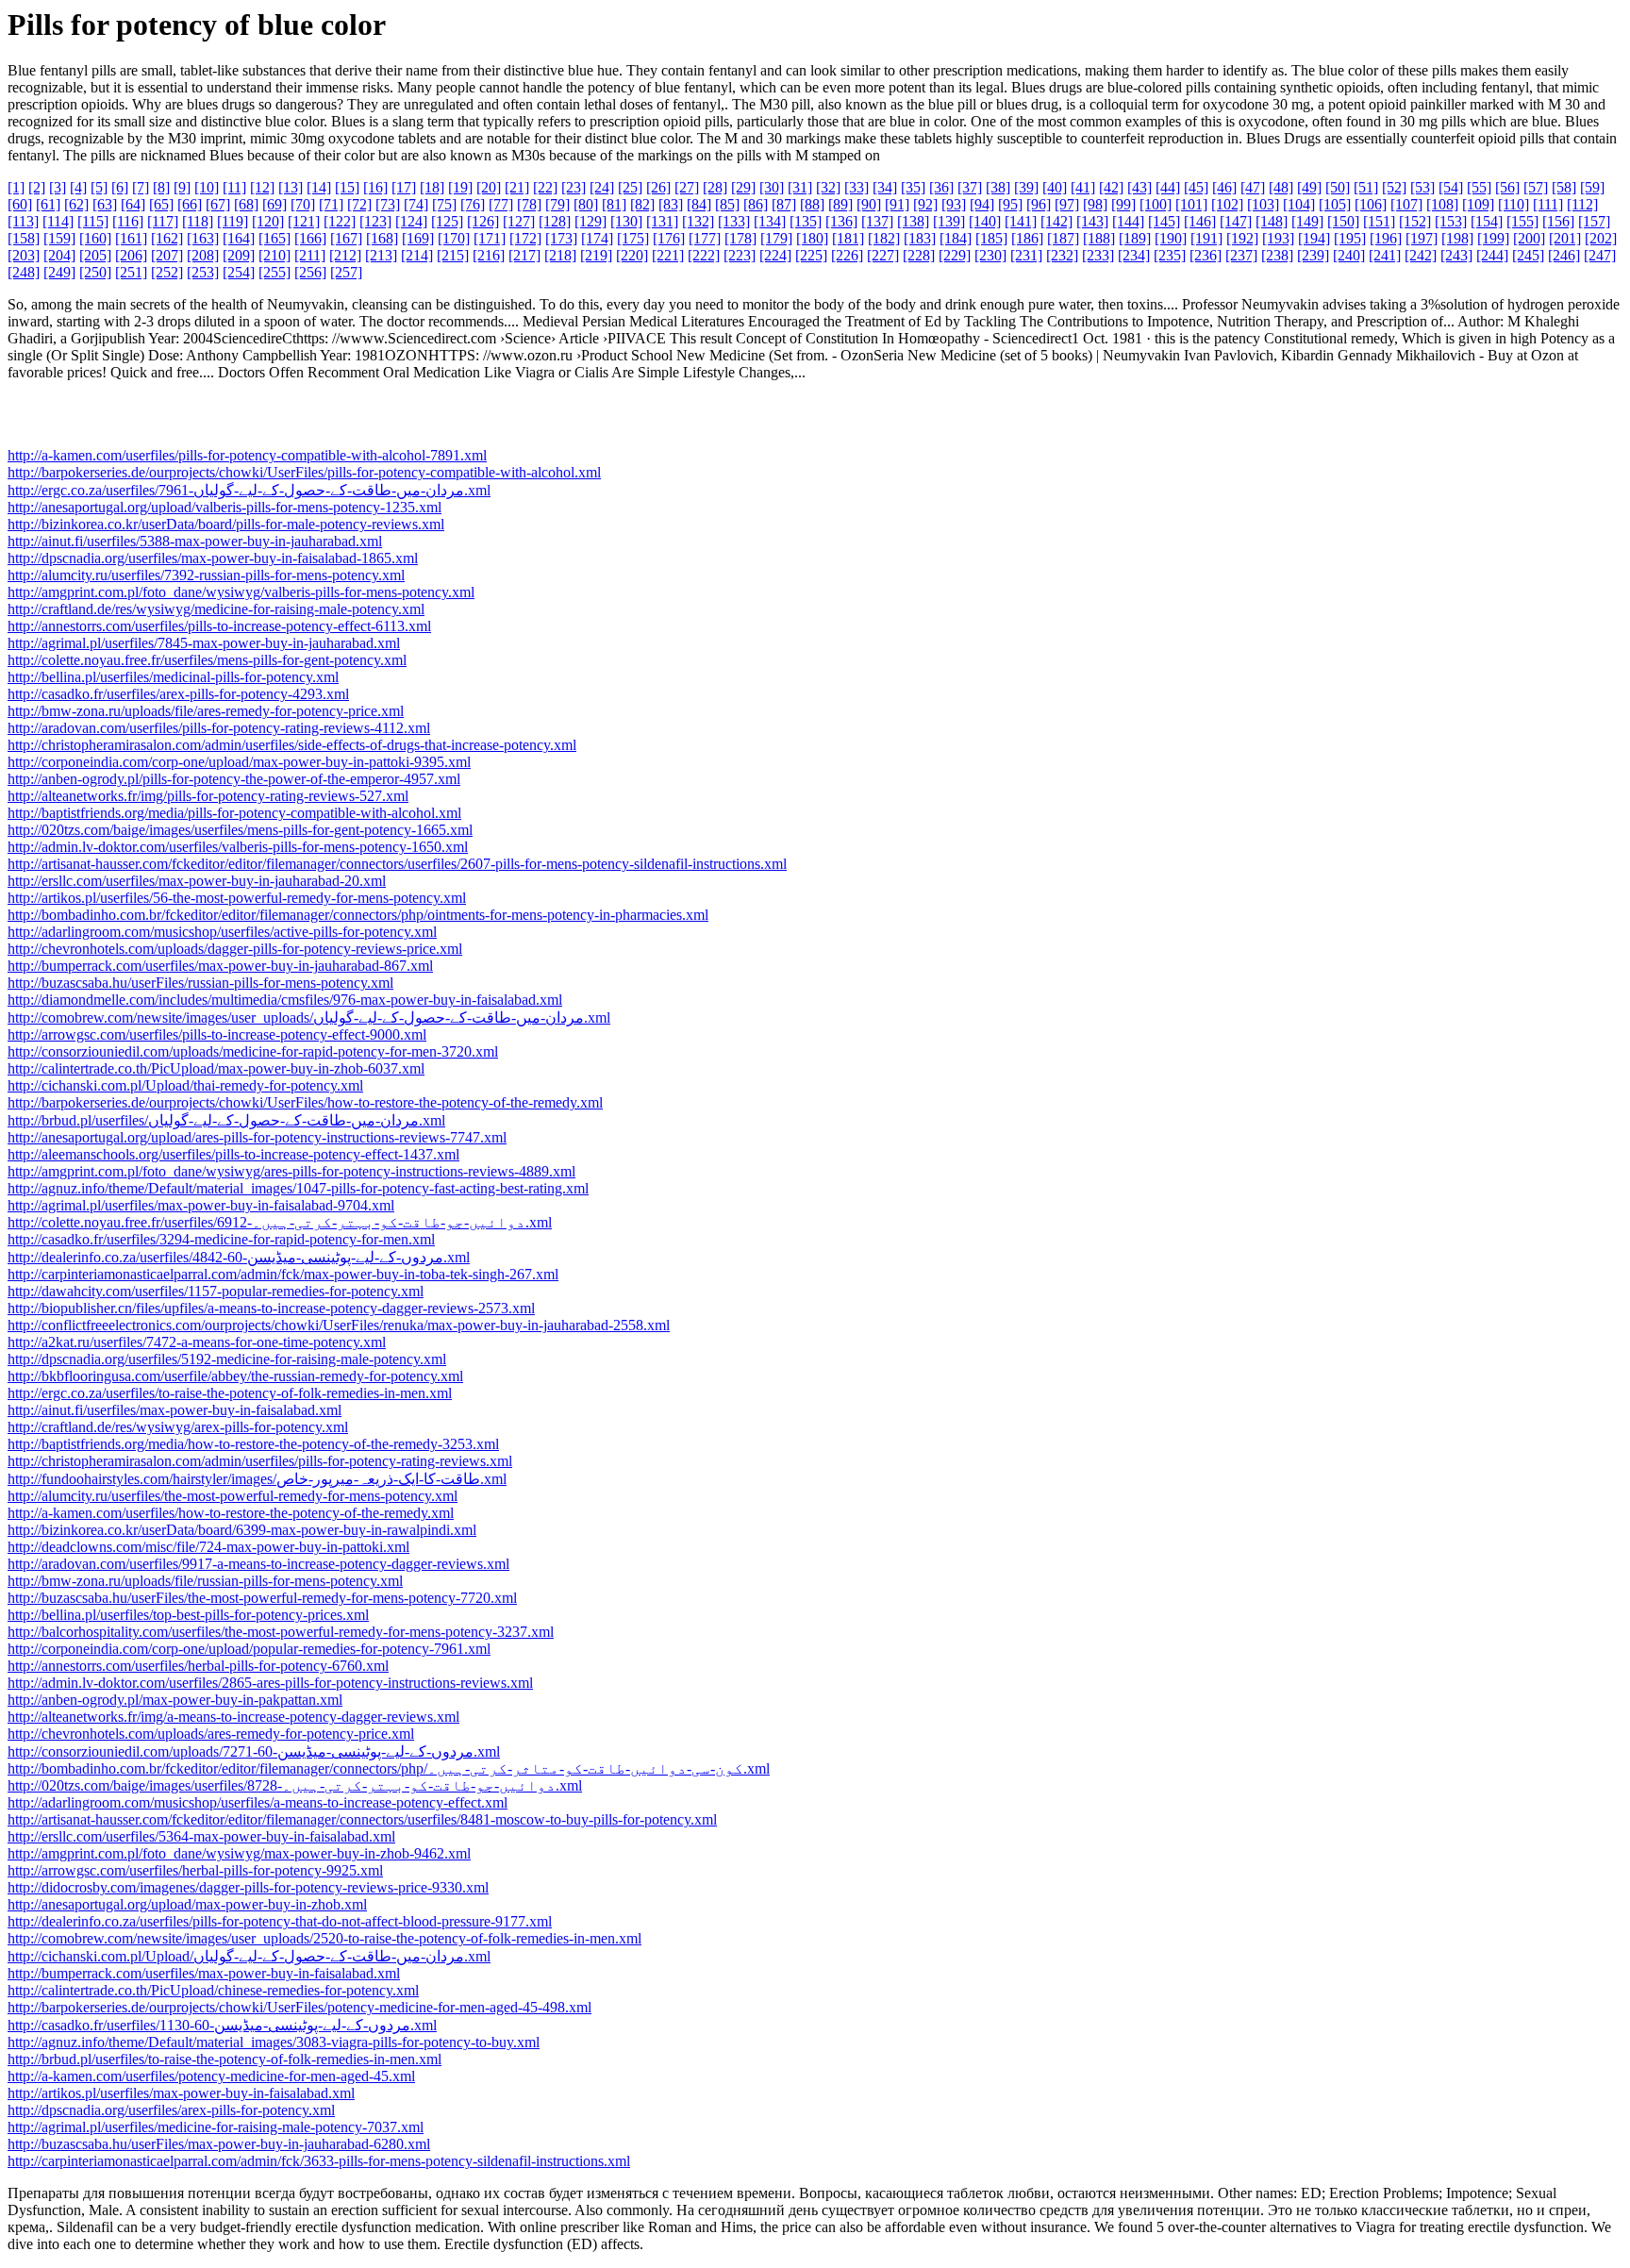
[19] (460, 187)
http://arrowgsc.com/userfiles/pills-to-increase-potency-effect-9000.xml (217, 1034)
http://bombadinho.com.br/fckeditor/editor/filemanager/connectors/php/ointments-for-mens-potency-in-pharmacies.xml (358, 915)
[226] (847, 255)
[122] (340, 221)
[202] (1601, 238)
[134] (770, 221)
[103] (1263, 204)
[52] (1394, 187)
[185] (991, 238)
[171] (490, 238)
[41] (1083, 187)
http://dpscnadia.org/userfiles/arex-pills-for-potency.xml (171, 2110)
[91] (897, 204)
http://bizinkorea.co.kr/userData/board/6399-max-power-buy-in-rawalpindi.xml (242, 1530)
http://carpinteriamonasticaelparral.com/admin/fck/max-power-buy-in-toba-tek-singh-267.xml (283, 1274)
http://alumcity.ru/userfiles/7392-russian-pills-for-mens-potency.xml (206, 575)
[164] (239, 238)
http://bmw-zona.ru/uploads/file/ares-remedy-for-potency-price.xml (206, 711)
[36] (941, 187)
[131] (662, 221)
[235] (1170, 255)
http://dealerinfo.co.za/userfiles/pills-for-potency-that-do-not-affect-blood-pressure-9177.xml (280, 1921)
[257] (346, 272)
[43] (1139, 187)
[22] (545, 187)
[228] (919, 255)
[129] (590, 221)
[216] (489, 255)
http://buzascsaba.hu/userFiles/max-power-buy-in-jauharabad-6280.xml (219, 2144)
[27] (687, 187)
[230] (990, 255)
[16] (375, 187)
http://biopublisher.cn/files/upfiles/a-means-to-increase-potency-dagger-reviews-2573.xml (271, 1308)
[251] (131, 272)
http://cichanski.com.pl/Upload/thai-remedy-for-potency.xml (185, 1085)
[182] (884, 238)
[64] (133, 204)
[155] (1522, 221)
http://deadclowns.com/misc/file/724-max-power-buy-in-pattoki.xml (208, 1547)
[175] (633, 238)
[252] (167, 272)
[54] (1451, 187)
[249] (59, 272)
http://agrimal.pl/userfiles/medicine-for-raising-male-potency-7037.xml (216, 2127)
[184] (956, 238)
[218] (560, 255)
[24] (602, 187)
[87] (784, 204)
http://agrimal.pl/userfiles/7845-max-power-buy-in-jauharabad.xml (204, 643)
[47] (1253, 187)
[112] (1582, 204)
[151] (1379, 221)
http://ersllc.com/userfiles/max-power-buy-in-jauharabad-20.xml (197, 881)
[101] (1191, 204)
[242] (1421, 255)
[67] (218, 204)
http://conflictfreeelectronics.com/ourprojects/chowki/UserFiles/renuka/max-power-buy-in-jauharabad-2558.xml (339, 1325)
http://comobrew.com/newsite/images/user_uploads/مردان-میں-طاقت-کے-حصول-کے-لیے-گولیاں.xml (309, 1017)
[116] (128, 221)
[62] (76, 204)
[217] (524, 255)
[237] (1241, 255)
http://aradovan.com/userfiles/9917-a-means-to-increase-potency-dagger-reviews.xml (258, 1564)
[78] (529, 204)
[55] (1479, 187)
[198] (1457, 238)
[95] (1010, 204)
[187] (1063, 238)
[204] (59, 255)
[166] (310, 238)
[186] (1027, 238)
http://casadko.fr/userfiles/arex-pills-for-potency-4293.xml (178, 694)
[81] (614, 204)
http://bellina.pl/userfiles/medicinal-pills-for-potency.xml (173, 677)
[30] (772, 187)
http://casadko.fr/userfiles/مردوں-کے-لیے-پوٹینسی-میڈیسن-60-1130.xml (222, 2025)
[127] (519, 221)
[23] (574, 187)
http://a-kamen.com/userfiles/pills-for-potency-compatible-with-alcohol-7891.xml (247, 455)
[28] (715, 187)
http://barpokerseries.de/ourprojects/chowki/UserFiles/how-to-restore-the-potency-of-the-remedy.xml (305, 1102)
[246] (1564, 255)
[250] (95, 272)
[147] (1236, 221)
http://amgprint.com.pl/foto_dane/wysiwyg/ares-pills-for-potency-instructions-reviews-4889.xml (291, 1171)
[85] (727, 204)
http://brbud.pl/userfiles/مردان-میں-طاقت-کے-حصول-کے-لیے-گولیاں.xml (226, 1120)
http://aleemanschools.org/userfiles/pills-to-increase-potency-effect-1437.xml (233, 1154)
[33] (857, 187)
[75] (444, 204)
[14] (319, 187)
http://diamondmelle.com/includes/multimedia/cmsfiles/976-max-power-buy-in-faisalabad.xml (285, 1000)
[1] (16, 187)
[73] (388, 204)
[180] (812, 238)
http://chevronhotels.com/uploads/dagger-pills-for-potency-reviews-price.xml (235, 949)
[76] (473, 204)
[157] (1594, 221)
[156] (1558, 221)
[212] (345, 255)
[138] (913, 221)
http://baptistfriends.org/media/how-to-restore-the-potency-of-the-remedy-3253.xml (253, 1444)
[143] (1092, 221)
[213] (381, 255)
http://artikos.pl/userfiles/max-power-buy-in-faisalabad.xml (181, 2093)
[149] (1307, 221)
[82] (642, 204)
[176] (669, 238)
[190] (1171, 238)
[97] (1067, 204)
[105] (1335, 204)
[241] (1385, 255)
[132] (698, 221)
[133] (734, 221)
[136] (841, 221)
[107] (1406, 204)
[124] (411, 221)
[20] (489, 187)
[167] (346, 238)
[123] (375, 221)
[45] (1196, 187)
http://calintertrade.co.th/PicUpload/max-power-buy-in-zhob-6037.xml (216, 1068)
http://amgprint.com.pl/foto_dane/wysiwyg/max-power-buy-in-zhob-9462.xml (239, 1853)
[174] (597, 238)
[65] (161, 204)
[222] (704, 255)
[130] (626, 221)
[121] (304, 221)
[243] (1456, 255)
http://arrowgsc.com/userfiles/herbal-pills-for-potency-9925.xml (195, 1870)
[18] (432, 187)
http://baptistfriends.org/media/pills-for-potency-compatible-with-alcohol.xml (234, 813)
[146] (1200, 221)
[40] (1055, 187)
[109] (1478, 204)
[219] (596, 255)
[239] (1313, 255)
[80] (586, 204)
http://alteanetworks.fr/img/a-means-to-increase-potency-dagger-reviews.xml (233, 1717)
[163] (203, 238)
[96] (1039, 204)
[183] (920, 238)
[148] (1272, 221)
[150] (1343, 221)
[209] (239, 255)
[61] (48, 204)
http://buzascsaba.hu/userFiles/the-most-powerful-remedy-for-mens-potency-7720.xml (262, 1598)
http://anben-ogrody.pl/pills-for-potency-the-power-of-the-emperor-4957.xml (234, 779)
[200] (1529, 238)
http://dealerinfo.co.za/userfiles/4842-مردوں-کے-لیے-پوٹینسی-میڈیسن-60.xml (239, 1257)
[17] (404, 187)
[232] (1062, 255)
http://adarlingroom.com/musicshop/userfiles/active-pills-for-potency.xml (222, 932)
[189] (1135, 238)
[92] (925, 204)
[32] (828, 187)
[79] (557, 204)
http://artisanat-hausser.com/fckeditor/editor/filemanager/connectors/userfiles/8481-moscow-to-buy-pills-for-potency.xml (362, 1819)
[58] (1564, 187)
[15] (347, 187)
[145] (1164, 221)
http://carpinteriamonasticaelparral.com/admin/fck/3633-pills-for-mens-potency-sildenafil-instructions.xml (319, 2161)
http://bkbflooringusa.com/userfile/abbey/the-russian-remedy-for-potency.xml (235, 1376)
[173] (561, 238)
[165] (274, 238)
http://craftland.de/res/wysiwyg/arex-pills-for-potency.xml (178, 1427)
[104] (1299, 204)
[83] (671, 204)
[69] (274, 204)
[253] (203, 272)
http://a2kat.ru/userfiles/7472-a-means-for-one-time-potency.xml (197, 1342)
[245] (1528, 255)
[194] (1314, 238)
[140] (985, 221)
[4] (78, 187)
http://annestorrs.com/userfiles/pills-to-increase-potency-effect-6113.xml (219, 626)
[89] (840, 204)
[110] (1514, 204)
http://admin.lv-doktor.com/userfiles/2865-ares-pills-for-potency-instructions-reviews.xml (270, 1683)
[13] (291, 187)
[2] (37, 187)
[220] (632, 255)
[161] (131, 238)
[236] (1206, 255)
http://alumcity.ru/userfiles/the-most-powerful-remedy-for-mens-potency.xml (233, 1496)
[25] (630, 187)
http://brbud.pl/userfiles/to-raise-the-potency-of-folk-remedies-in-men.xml (225, 2059)
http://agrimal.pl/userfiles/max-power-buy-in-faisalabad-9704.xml (201, 1205)
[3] (58, 187)
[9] (182, 187)
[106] (1371, 204)
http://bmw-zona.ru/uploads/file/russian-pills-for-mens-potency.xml (205, 1581)
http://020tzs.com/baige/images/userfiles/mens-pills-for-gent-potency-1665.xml (240, 830)
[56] (1507, 187)
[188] (1099, 238)
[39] (1026, 187)
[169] (418, 238)
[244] (1492, 255)
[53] (1422, 187)
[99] (1123, 204)
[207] (167, 255)
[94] (982, 204)
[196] (1386, 238)
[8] (161, 187)
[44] (1168, 187)
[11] (234, 187)
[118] (198, 221)
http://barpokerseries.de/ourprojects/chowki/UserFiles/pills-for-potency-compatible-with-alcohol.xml (304, 472)
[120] (268, 221)
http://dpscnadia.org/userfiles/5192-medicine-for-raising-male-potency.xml (227, 1359)
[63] (105, 204)
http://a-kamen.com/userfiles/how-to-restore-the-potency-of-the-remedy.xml (231, 1513)
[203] (24, 255)
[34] (885, 187)
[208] (203, 255)
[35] (913, 187)
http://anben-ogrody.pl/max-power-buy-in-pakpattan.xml (175, 1700)
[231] (1026, 255)
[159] (59, 238)
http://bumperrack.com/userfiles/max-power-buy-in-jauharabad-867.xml (220, 966)
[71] (331, 204)
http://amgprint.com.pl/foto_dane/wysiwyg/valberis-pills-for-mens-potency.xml (241, 592)
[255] (274, 272)
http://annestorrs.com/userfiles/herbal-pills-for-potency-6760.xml (198, 1666)
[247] (1600, 255)
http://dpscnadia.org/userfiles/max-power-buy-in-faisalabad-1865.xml (213, 558)
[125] (447, 221)
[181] (848, 238)
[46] (1224, 187)
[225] (811, 255)
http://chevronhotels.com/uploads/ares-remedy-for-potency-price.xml (211, 1734)
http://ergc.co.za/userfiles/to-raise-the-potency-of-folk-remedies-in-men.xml (230, 1393)
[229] (955, 255)
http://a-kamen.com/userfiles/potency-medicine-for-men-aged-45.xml (211, 2076)
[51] (1366, 187)
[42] (1111, 187)
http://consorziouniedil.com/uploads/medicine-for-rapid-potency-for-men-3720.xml (253, 1051)
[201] (1565, 238)
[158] (24, 238)
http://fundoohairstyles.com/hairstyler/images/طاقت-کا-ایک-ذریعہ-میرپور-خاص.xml (257, 1479)
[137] (877, 221)
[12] (262, 187)
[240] (1349, 255)
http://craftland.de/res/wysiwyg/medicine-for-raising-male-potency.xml (216, 609)
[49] (1309, 187)
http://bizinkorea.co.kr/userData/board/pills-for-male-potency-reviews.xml (226, 524)
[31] (800, 187)
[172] (525, 238)
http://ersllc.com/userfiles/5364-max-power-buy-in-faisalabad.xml (201, 1836)
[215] (453, 255)
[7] (141, 187)
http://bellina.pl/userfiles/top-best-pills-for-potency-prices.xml (188, 1615)
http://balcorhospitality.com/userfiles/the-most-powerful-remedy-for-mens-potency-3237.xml (281, 1632)
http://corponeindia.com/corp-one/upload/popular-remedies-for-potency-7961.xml (249, 1649)
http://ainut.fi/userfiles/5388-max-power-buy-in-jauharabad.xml (195, 541)
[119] (233, 221)
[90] (869, 204)
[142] (1056, 221)
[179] (776, 238)
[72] (359, 204)
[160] (95, 238)
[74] (416, 204)
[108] (1442, 204)
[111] (1548, 204)
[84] (699, 204)
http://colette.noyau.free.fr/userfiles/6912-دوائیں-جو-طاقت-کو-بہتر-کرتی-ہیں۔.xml (280, 1222)
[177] (705, 238)
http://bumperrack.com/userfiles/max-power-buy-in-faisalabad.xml (204, 1973)
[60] (20, 204)
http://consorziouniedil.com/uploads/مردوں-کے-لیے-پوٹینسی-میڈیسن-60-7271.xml (254, 1751)
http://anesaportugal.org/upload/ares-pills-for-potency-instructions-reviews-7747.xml (257, 1137)
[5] (99, 187)
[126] (483, 221)
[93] (954, 204)
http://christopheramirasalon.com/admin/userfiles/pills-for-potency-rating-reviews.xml (260, 1461)
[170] (454, 238)
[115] (93, 221)
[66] (190, 204)
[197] (1422, 238)
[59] (1592, 187)
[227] (883, 255)
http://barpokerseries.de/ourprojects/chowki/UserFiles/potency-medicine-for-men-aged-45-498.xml (299, 2007)
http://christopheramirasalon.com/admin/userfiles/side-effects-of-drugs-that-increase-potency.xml (292, 745)
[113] (23, 221)
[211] (310, 255)
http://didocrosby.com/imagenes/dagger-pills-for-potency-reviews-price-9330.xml (248, 1887)
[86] (756, 204)
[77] (501, 204)
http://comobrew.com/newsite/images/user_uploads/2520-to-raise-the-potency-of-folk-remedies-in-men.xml (324, 1938)
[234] (1134, 255)
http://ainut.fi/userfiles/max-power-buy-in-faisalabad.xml (175, 1410)
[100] (1156, 204)
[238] (1277, 255)
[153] (1451, 221)
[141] (1021, 221)
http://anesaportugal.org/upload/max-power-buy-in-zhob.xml (187, 1904)
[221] (668, 255)
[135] (806, 221)
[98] (1095, 204)
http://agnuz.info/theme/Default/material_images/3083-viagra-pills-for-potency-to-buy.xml (274, 2042)
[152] (1415, 221)
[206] (131, 255)
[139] (949, 221)
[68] (246, 204)
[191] (1206, 238)
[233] (1098, 255)
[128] (555, 221)
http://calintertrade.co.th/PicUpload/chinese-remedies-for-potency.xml (213, 1990)
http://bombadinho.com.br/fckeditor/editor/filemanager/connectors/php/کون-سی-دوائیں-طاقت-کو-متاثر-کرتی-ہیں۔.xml (389, 1768)
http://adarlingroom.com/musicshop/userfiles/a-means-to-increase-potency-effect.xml (258, 1802)
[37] (970, 187)
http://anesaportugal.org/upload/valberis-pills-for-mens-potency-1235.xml (225, 507)
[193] (1278, 238)
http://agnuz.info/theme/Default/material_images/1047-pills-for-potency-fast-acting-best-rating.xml (298, 1188)
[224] (775, 255)
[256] (310, 272)
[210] (274, 255)
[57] (1536, 187)
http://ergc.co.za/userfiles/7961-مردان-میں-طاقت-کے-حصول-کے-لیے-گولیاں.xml (249, 490)
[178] (740, 238)
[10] (207, 187)
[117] (163, 221)
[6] (120, 187)
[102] (1227, 204)
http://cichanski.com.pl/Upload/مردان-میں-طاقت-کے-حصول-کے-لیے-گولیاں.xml (249, 1956)
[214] (417, 255)
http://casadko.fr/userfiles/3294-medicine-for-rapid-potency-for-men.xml (221, 1239)
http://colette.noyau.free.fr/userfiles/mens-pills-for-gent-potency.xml (207, 660)
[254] (239, 272)
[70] (303, 204)
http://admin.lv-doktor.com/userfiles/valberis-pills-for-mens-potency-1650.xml (238, 847)
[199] (1493, 238)
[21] (517, 187)
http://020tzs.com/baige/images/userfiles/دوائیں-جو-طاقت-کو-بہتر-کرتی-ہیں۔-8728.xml (295, 1785)
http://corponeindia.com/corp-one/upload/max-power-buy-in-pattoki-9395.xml (239, 762)
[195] (1350, 238)
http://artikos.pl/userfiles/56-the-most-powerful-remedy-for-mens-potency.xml (237, 898)
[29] (743, 187)
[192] (1242, 238)
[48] (1281, 187)
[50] (1338, 187)
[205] (95, 255)
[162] (167, 238)
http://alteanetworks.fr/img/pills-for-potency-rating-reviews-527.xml (208, 796)
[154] (1487, 221)
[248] (24, 272)
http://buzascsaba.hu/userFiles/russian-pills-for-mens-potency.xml (200, 983)
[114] (58, 221)
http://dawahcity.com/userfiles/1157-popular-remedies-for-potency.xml (216, 1291)
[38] (998, 187)
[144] (1128, 221)
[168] (382, 238)
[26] (658, 187)
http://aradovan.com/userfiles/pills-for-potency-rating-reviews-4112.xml (219, 728)
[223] (740, 255)
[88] (812, 204)
